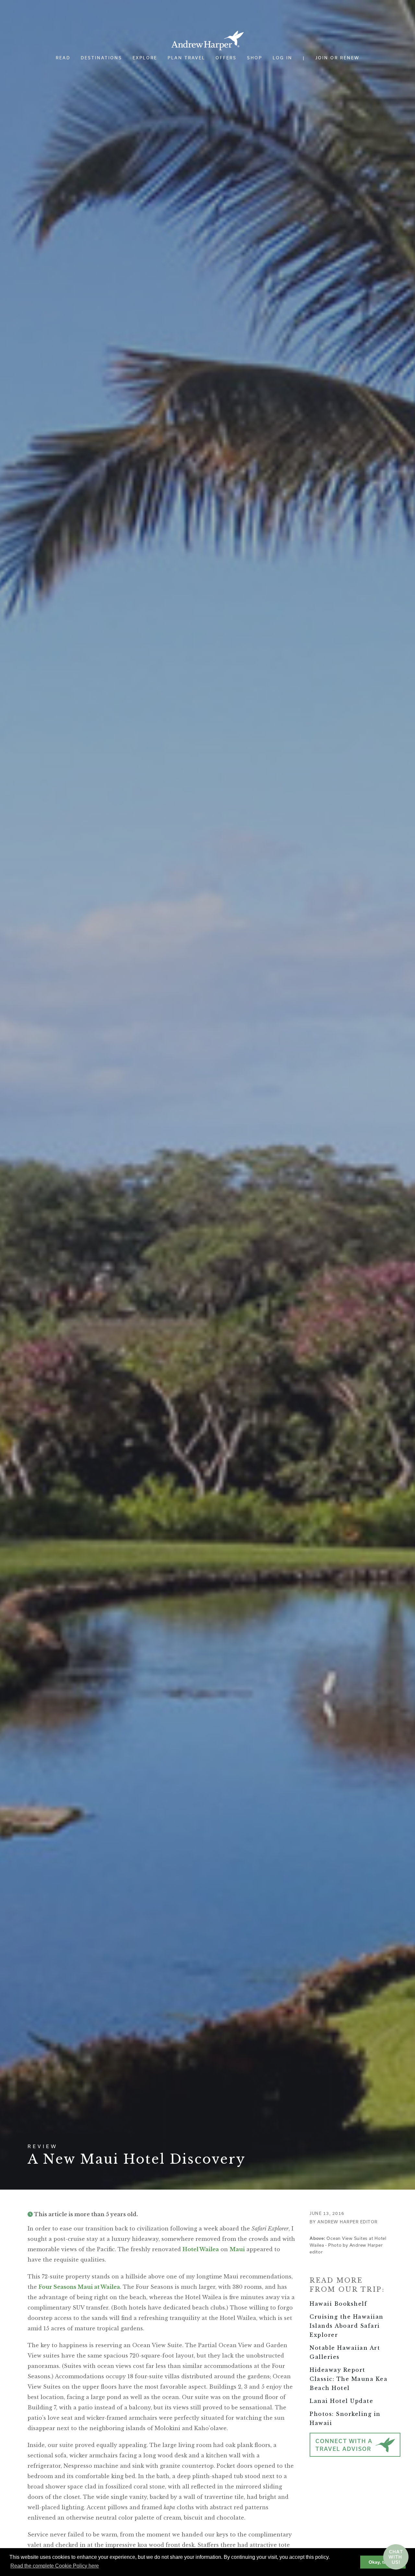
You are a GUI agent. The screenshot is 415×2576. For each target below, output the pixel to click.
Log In (283, 58)
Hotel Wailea (201, 2249)
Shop (255, 58)
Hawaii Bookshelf (338, 2304)
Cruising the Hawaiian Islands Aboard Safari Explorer (347, 2326)
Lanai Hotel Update (341, 2401)
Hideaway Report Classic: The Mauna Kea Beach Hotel (349, 2379)
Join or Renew (338, 58)
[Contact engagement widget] (396, 2557)
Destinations (101, 58)
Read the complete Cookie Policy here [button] (55, 2566)
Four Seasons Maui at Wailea (79, 2287)
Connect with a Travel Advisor (344, 2445)
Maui (237, 2249)
